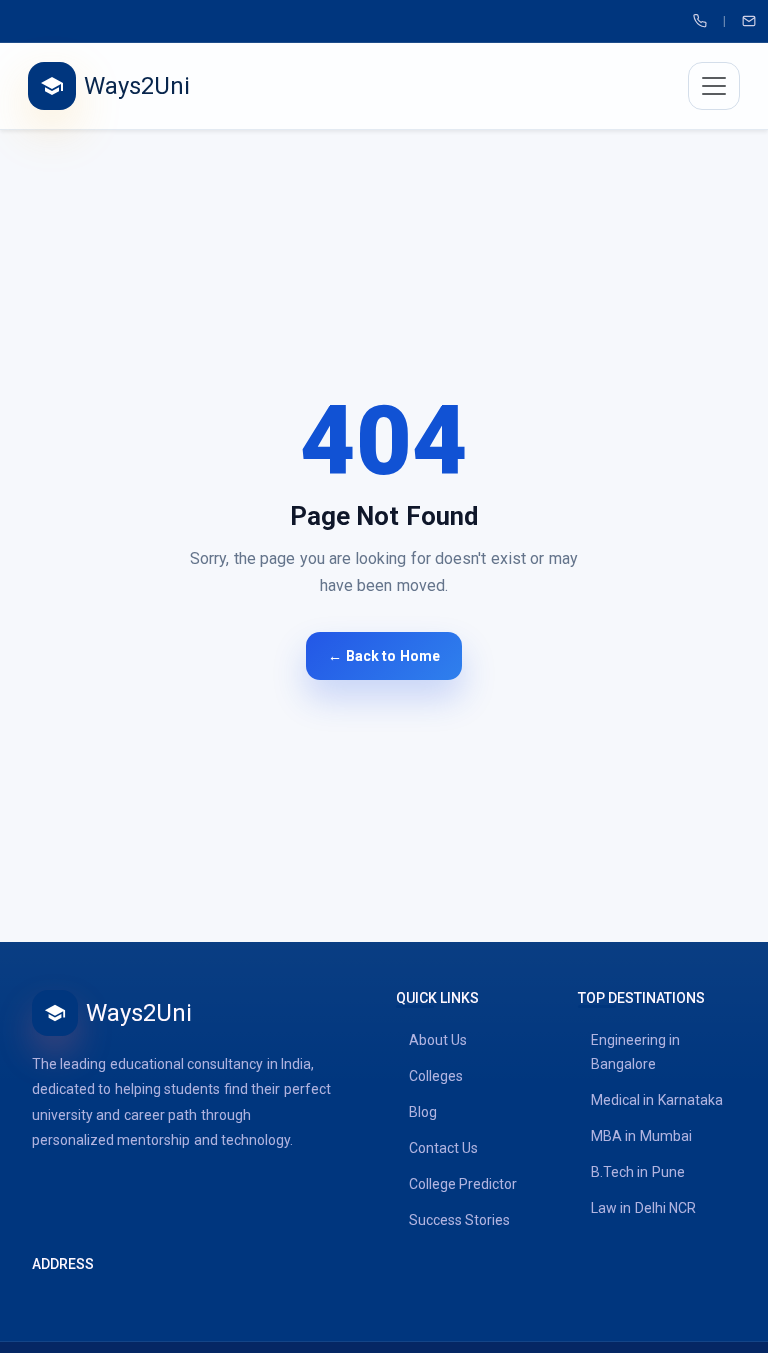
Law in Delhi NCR (643, 1208)
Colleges (436, 1076)
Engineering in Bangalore (635, 1052)
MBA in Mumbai (641, 1136)
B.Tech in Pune (638, 1172)
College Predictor (463, 1184)
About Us (438, 1040)
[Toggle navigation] (714, 86)
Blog (423, 1112)
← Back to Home (383, 656)
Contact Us (443, 1148)
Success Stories (459, 1220)
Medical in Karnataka (657, 1100)
